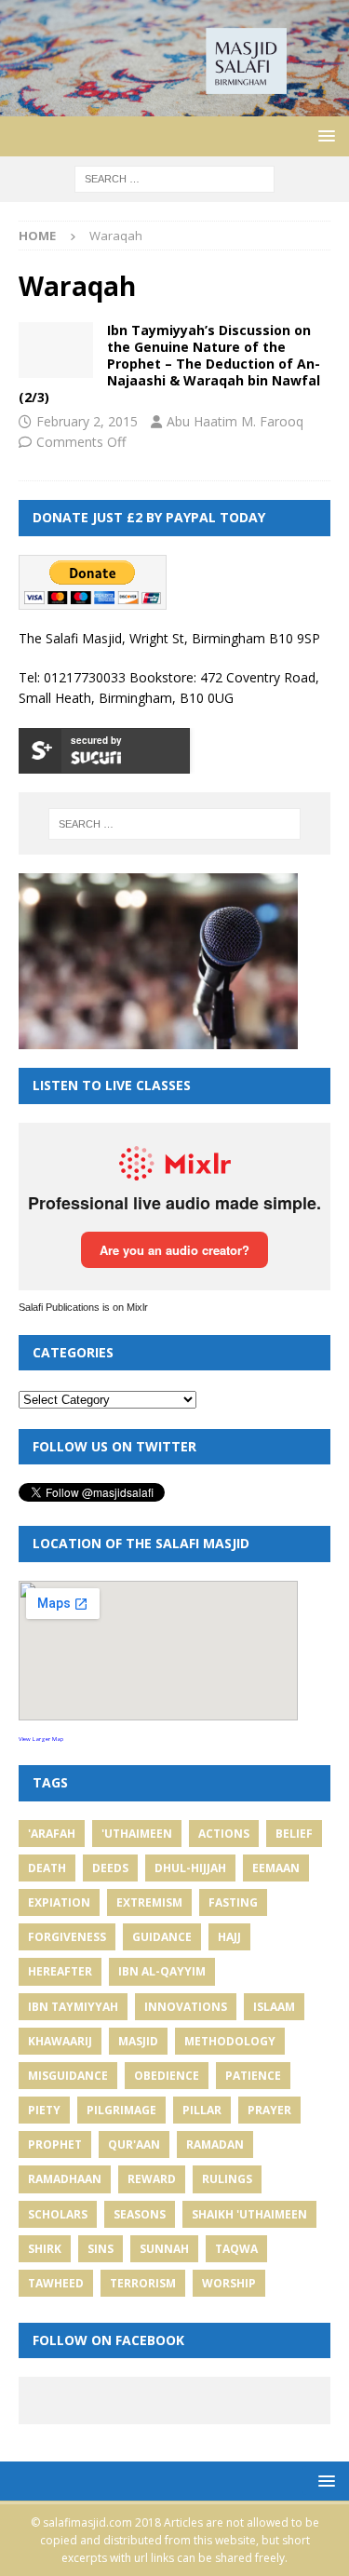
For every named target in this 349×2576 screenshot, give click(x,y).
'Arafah (52, 1834)
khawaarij (60, 2041)
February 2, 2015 (87, 421)
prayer (269, 2110)
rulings (227, 2179)
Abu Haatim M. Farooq (235, 421)
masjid (138, 2041)
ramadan (215, 2144)
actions (224, 1834)
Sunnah (164, 2249)
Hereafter (60, 1971)
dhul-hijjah (190, 1868)
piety (44, 2110)
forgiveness (67, 1937)
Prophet (55, 2144)
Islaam (274, 2007)
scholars (58, 2214)
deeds (110, 1868)
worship (229, 2283)
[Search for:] (174, 177)
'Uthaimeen (137, 1834)
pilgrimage (121, 2110)
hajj (229, 1937)
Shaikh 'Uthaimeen (249, 2214)
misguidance (68, 2076)
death (47, 1868)
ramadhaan (65, 2179)
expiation (59, 1902)
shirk (45, 2249)
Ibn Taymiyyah (73, 2007)
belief (294, 1834)
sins (101, 2249)
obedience (167, 2076)
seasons (140, 2214)
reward (152, 2179)
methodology (230, 2041)
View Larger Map (41, 1739)
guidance (162, 1937)
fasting (233, 1902)
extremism (149, 1902)
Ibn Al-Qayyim (162, 1971)
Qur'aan (134, 2144)
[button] (323, 135)
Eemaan (276, 1868)
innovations (186, 2007)
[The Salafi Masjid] (174, 105)
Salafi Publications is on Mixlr (83, 1307)
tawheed (56, 2283)
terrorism (143, 2283)
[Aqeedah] (56, 350)
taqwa (236, 2249)
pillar (202, 2110)
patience (253, 2076)
